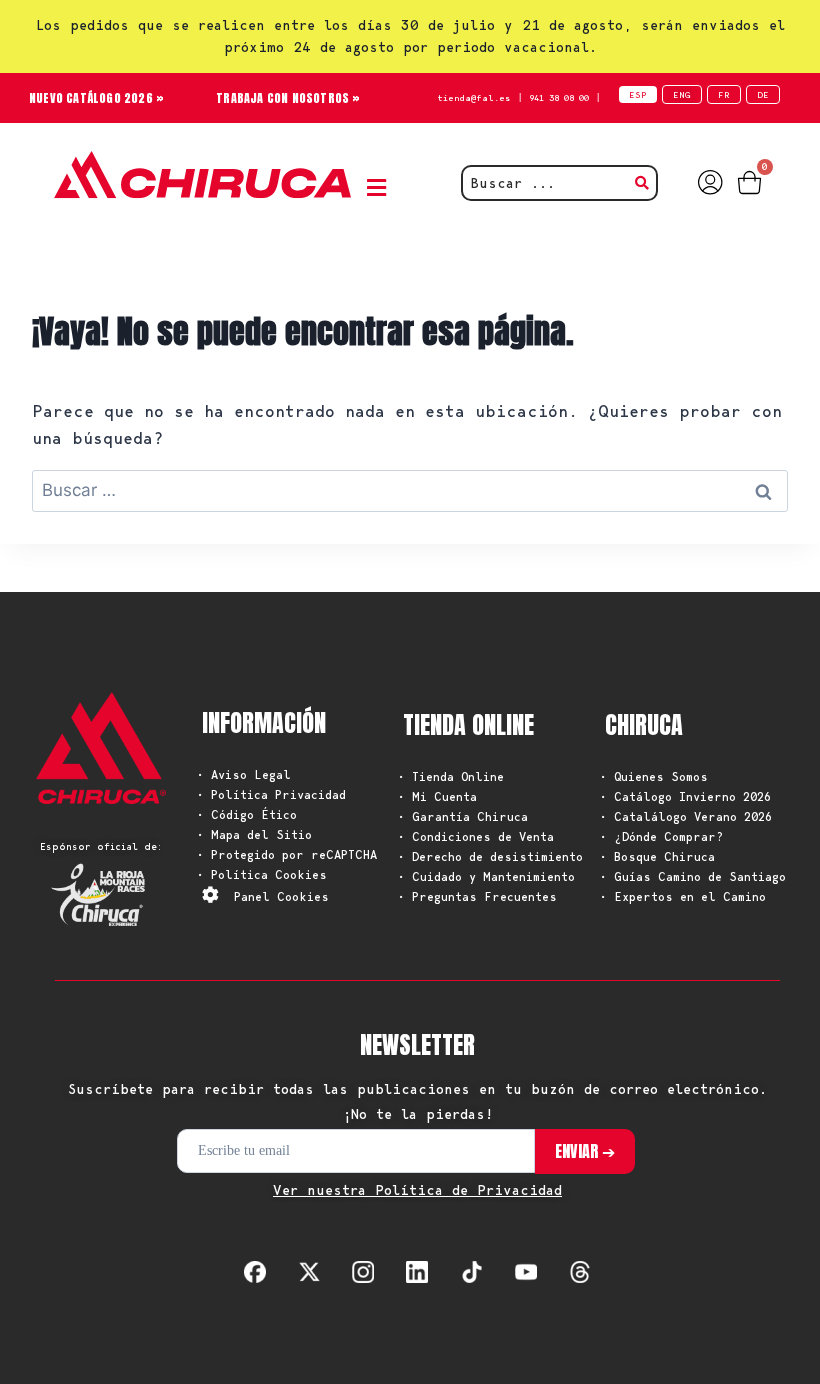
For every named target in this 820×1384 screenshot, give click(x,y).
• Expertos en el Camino (683, 896)
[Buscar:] (410, 490)
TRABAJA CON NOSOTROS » (288, 98)
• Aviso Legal (244, 774)
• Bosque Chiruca (657, 856)
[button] (381, 187)
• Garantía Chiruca (463, 816)
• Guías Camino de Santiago (693, 876)
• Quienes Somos (654, 776)
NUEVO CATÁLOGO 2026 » (96, 98)
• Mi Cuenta (437, 796)
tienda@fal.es (474, 97)
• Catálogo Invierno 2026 (685, 796)
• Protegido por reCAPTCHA (287, 854)
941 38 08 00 (559, 97)
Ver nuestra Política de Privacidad (417, 1190)
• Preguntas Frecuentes (477, 896)
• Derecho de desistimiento (490, 856)
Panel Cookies (281, 896)
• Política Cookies (262, 874)
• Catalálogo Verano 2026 (686, 816)
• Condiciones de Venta (476, 836)
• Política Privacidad (271, 794)
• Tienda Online (451, 776)
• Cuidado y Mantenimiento (486, 876)
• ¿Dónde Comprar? (661, 836)
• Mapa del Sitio (254, 834)
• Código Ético (247, 814)
